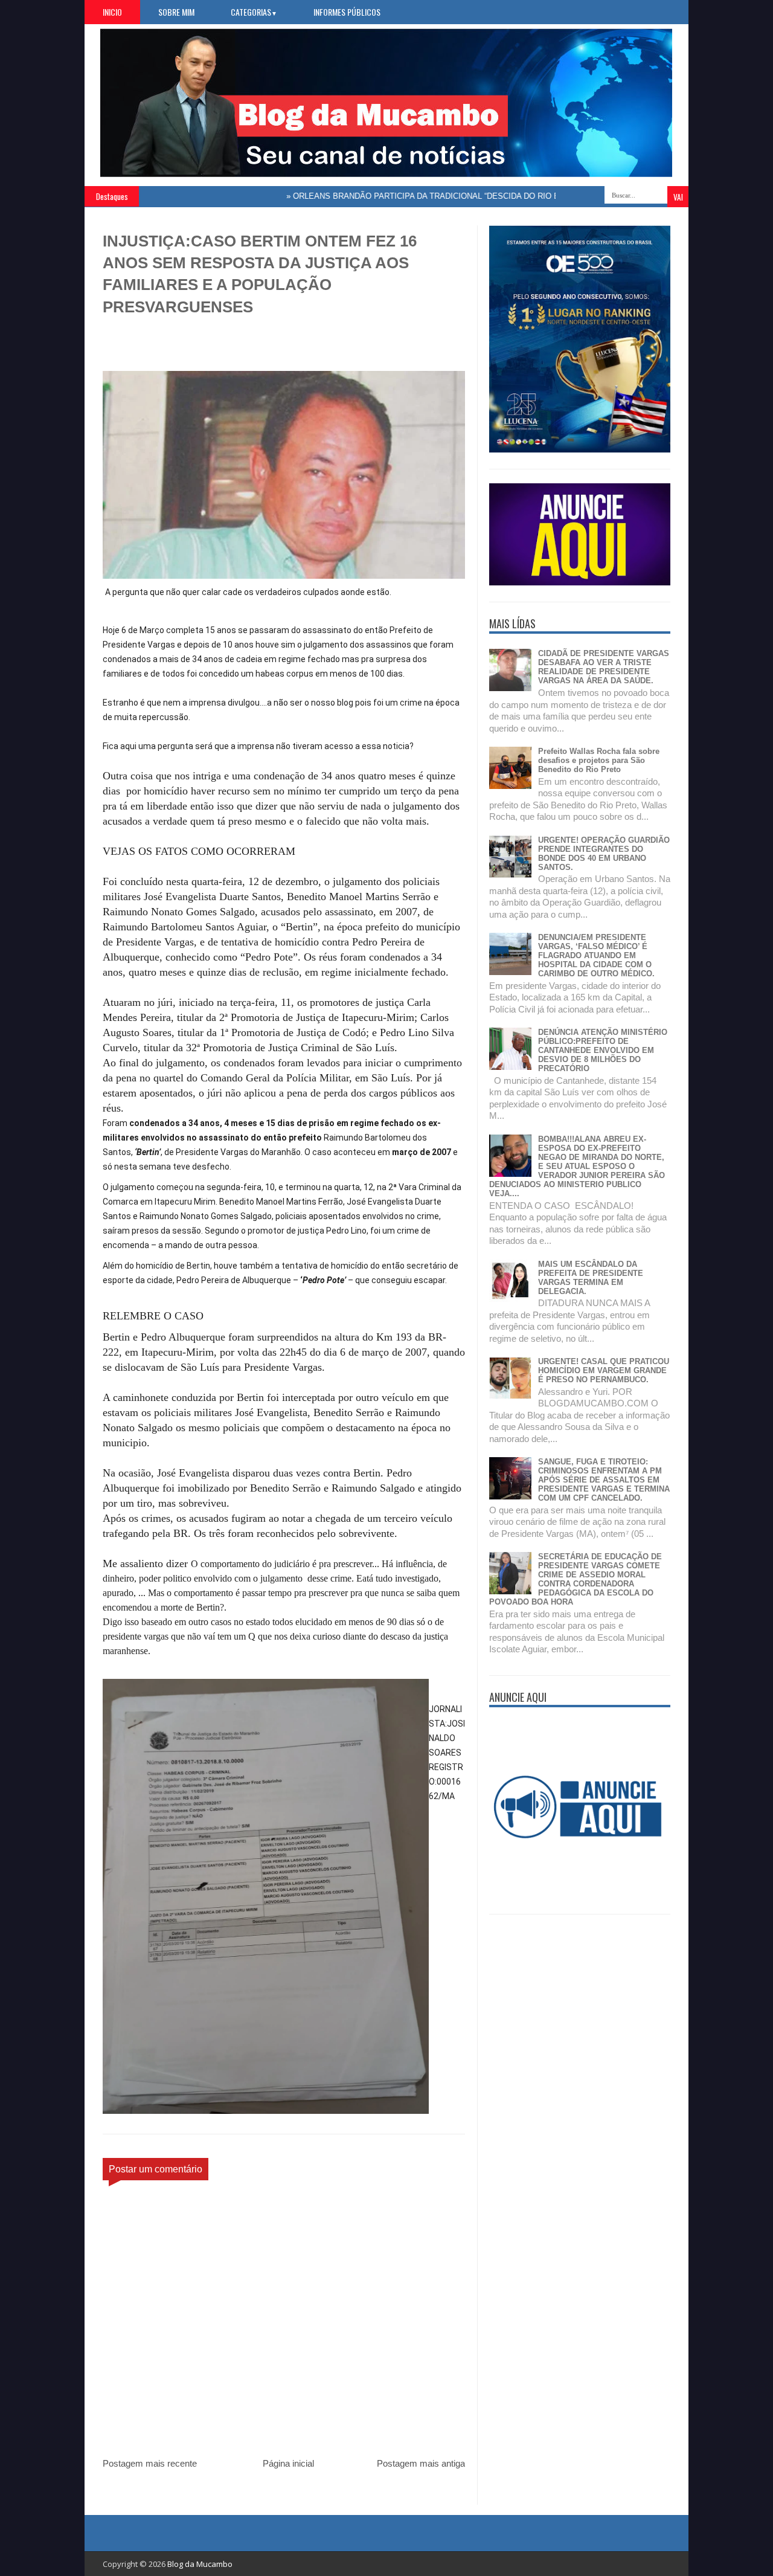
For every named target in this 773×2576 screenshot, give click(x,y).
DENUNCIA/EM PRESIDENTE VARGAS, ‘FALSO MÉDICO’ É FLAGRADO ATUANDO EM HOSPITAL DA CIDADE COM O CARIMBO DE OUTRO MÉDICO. (596, 955)
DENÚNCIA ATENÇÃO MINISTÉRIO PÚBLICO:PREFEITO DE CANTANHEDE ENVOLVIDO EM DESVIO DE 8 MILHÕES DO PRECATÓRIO (603, 1050)
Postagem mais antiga (421, 2463)
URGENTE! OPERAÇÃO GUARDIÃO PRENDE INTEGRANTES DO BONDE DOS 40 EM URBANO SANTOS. (604, 854)
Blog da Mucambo (200, 2564)
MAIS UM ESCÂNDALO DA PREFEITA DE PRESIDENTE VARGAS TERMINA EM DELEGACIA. (591, 1278)
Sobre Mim (176, 12)
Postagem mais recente (150, 2463)
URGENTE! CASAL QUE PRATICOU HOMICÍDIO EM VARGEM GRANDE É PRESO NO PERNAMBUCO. (604, 1370)
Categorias (254, 12)
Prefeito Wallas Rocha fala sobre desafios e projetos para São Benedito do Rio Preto (599, 760)
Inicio (112, 12)
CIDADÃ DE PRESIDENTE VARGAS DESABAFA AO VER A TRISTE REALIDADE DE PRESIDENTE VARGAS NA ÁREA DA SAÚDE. (604, 667)
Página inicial (288, 2463)
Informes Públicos (347, 12)
